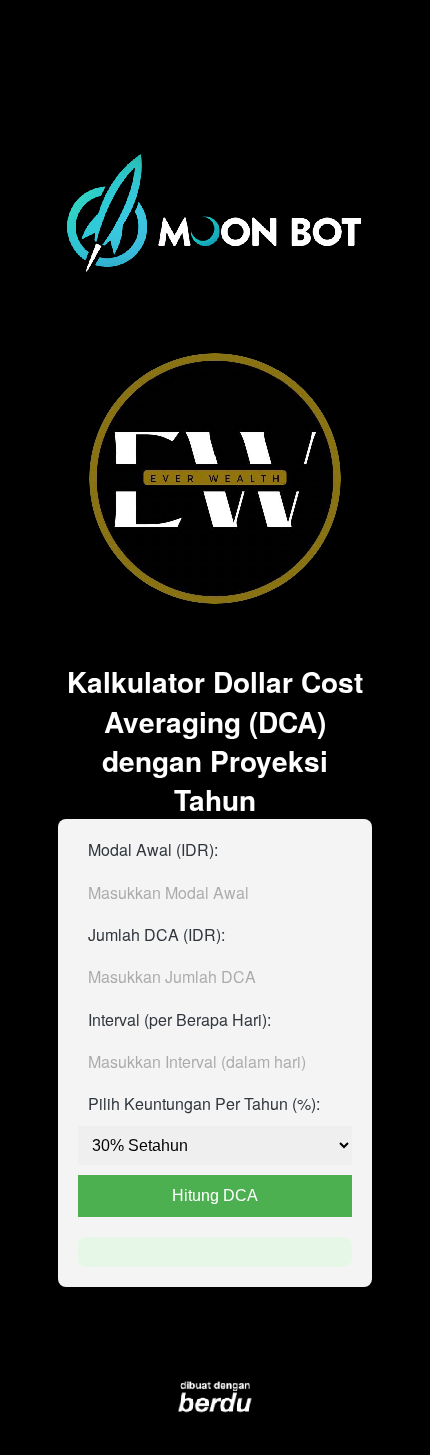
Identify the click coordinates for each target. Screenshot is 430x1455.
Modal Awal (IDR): (153, 849)
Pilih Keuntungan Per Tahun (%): (204, 1103)
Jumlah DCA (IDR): (156, 934)
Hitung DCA (215, 1195)
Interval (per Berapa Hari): (179, 1019)
